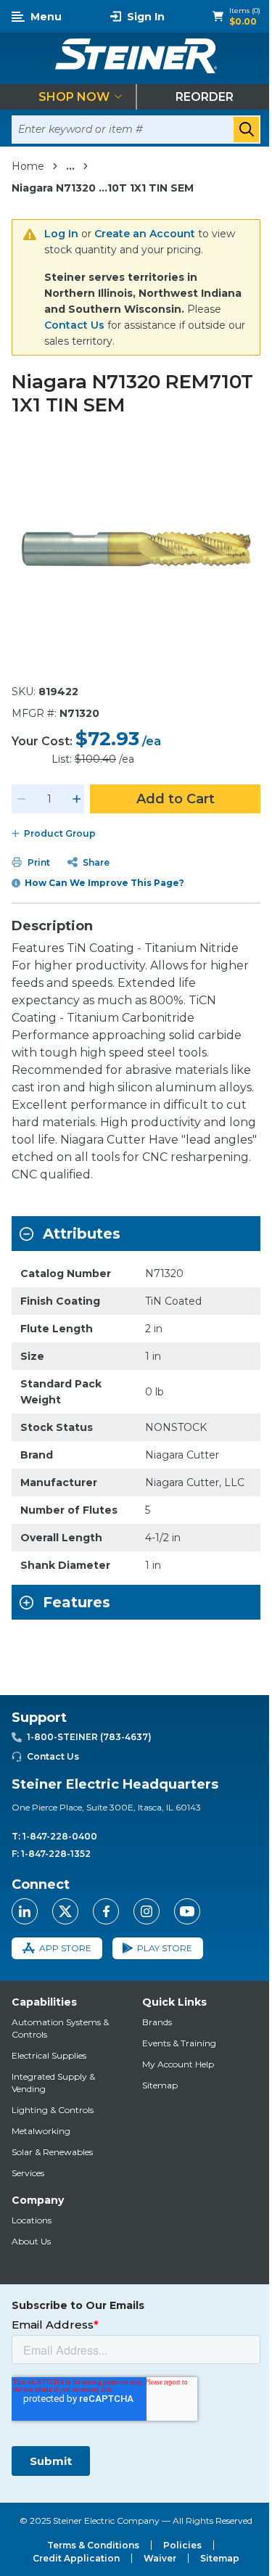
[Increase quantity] (77, 799)
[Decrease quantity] (22, 799)
